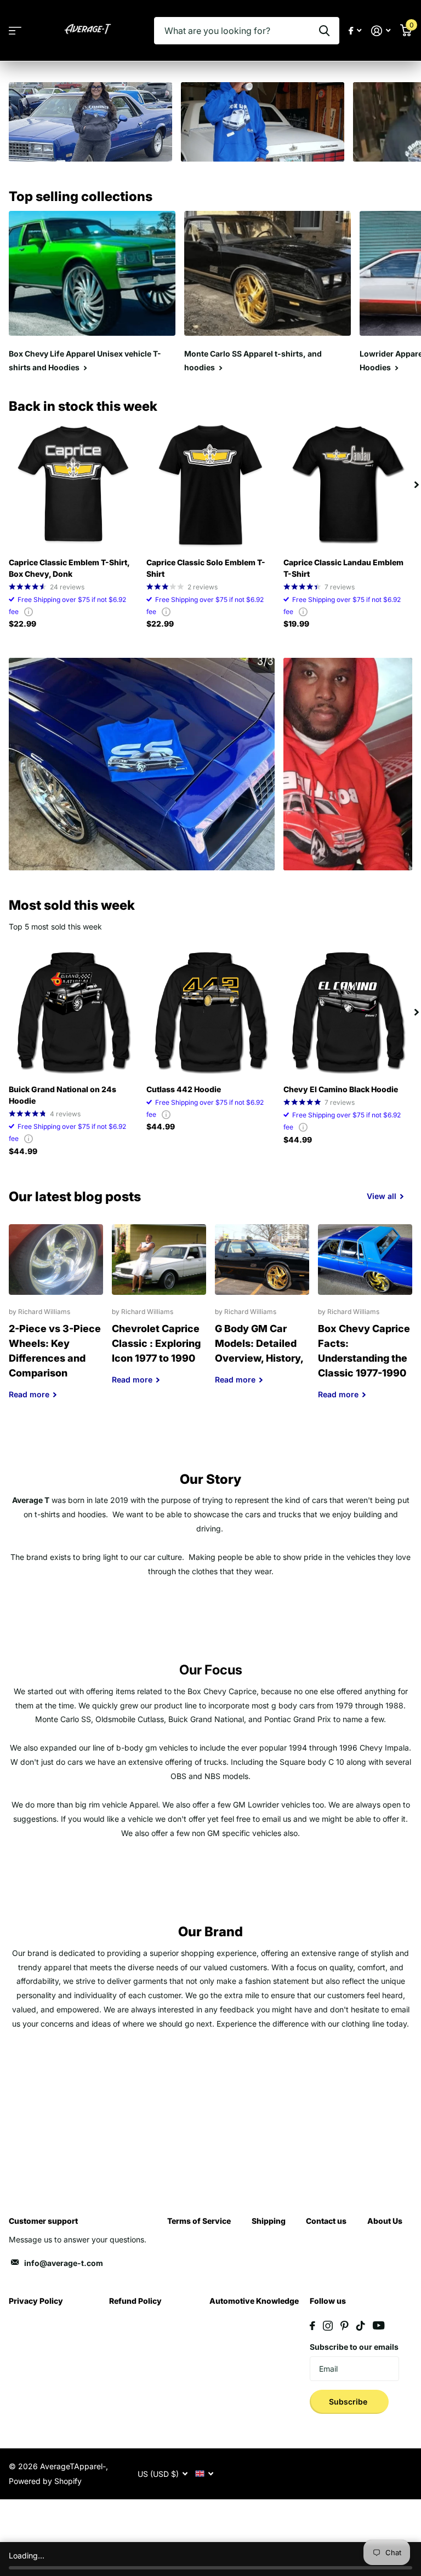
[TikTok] (361, 2326)
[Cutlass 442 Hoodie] (211, 1012)
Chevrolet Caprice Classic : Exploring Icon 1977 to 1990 (159, 1313)
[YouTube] (379, 2325)
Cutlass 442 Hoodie (184, 1089)
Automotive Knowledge (254, 2301)
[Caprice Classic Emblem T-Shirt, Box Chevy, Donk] (73, 485)
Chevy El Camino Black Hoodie (341, 1089)
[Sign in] (381, 31)
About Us (385, 2221)
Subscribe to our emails (354, 2347)
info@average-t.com (64, 2263)
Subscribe (349, 2402)
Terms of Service (199, 2221)
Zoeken (324, 31)
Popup (29, 612)
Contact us (326, 2221)
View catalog (15, 31)
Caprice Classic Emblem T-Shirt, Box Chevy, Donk (69, 568)
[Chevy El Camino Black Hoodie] (348, 1012)
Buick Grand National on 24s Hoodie (62, 1095)
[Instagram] (328, 2326)
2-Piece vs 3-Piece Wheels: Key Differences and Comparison (56, 1320)
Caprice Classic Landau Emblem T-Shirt (343, 568)
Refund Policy (135, 2301)
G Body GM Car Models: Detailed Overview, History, (262, 1313)
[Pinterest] (345, 2326)
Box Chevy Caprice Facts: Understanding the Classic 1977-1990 (365, 1320)
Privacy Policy (36, 2301)
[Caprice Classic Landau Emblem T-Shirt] (348, 485)
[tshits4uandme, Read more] (355, 31)
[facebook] (312, 2326)
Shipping (269, 2221)
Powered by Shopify (45, 2481)
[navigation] (417, 485)
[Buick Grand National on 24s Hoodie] (73, 1012)
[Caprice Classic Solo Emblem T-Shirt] (211, 485)
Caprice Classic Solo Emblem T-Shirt (206, 568)
